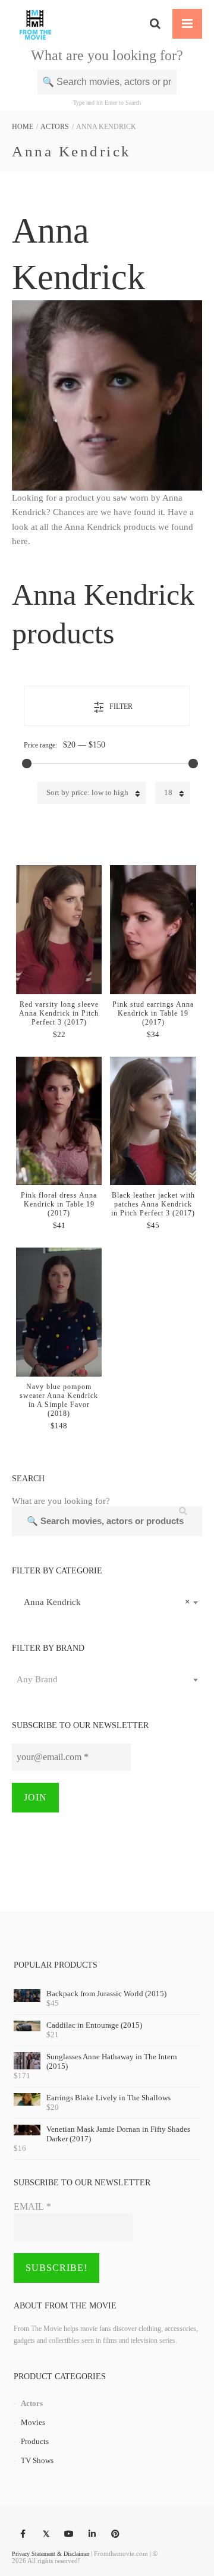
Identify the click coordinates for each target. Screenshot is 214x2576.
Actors (55, 127)
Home (23, 127)
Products (35, 2441)
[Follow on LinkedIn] (92, 2534)
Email (32, 2206)
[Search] (155, 24)
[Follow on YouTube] (69, 2534)
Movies (33, 2422)
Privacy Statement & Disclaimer (51, 2554)
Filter (121, 706)
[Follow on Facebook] (23, 2534)
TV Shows (37, 2460)
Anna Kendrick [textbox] (103, 1602)
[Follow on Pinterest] (115, 2534)
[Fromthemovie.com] (35, 24)
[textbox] (107, 1679)
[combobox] (107, 1602)
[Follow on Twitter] (46, 2534)
